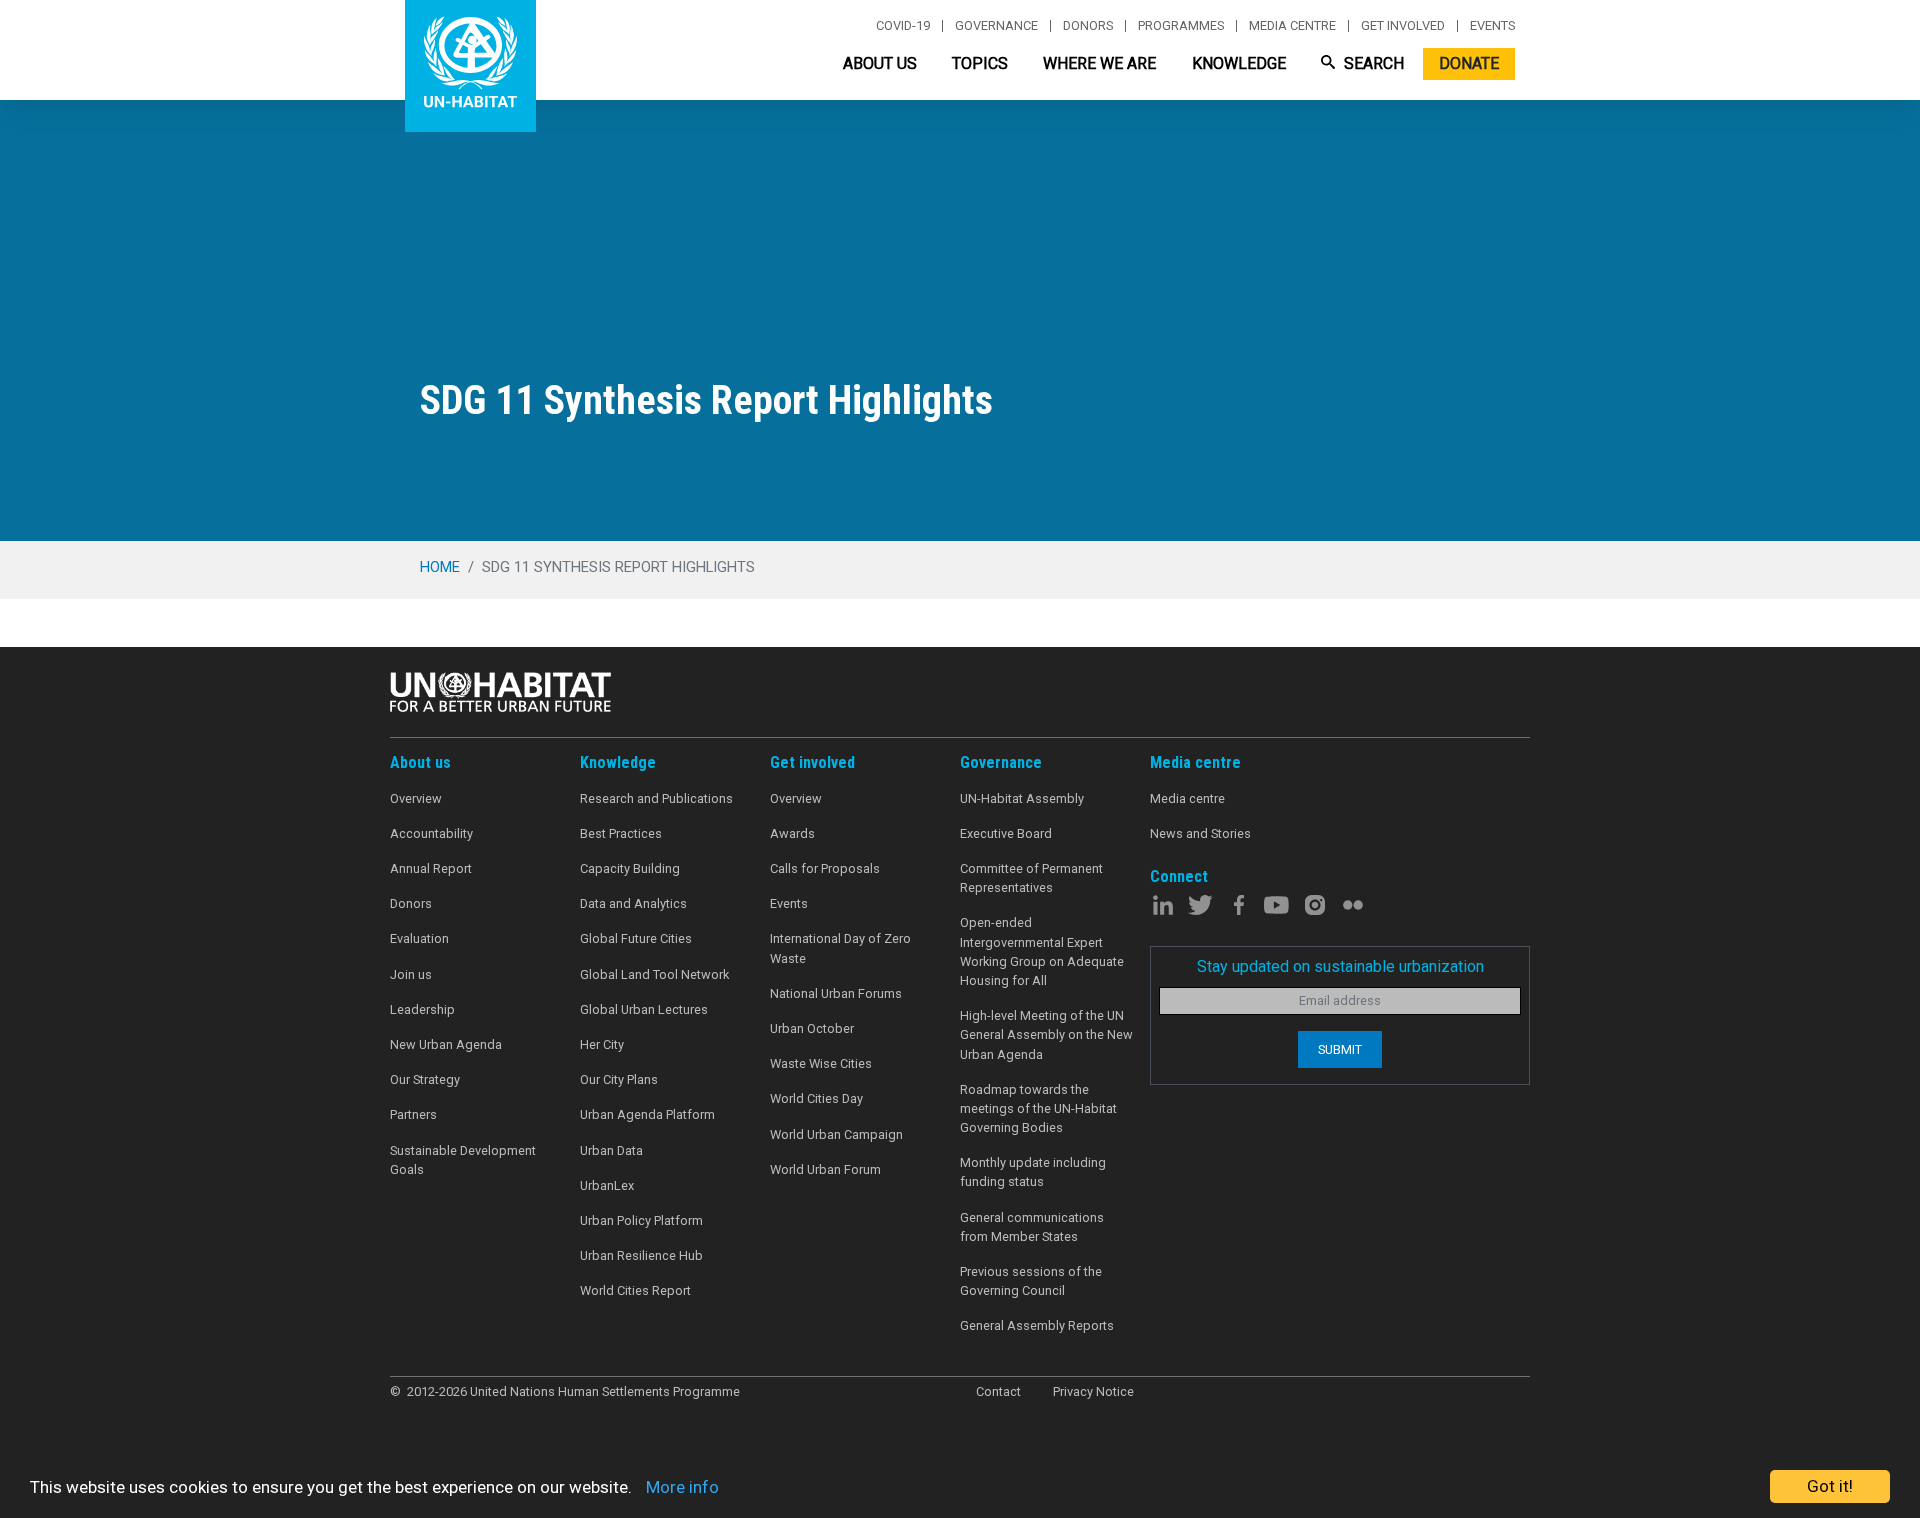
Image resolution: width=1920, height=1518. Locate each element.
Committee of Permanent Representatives (1031, 878)
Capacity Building (630, 868)
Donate (1469, 63)
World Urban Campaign (836, 1134)
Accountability (431, 833)
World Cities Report (635, 1290)
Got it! (1830, 1486)
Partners (413, 1114)
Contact (998, 1391)
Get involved (1403, 26)
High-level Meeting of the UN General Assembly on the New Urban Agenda (1046, 1034)
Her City (602, 1044)
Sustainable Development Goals (463, 1160)
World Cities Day (816, 1098)
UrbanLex (607, 1185)
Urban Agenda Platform (647, 1114)
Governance (996, 26)
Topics (980, 63)
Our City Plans (619, 1079)
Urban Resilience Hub (641, 1255)
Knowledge (1239, 63)
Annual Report (431, 868)
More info (682, 1487)
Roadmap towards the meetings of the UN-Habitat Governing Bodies (1038, 1108)
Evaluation (419, 938)
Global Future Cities (636, 938)
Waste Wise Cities (821, 1063)
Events (1492, 26)
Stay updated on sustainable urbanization (1340, 966)
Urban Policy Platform (641, 1220)
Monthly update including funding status (1033, 1172)
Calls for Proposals (825, 868)
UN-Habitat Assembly (1022, 798)
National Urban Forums (836, 993)
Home (440, 567)
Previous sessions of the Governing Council (1031, 1281)
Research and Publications (656, 798)
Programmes (1181, 26)
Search (1372, 63)
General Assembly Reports (1037, 1325)
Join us (411, 974)
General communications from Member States (1032, 1227)
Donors (1088, 26)
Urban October (812, 1028)
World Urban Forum (825, 1169)
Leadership (422, 1009)
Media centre (1292, 26)
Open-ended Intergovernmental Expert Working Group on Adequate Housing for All (1042, 951)
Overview (416, 798)
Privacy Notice (1093, 1391)
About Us (880, 63)
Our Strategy (425, 1079)
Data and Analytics (633, 903)
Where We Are (1099, 63)
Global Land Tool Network (654, 974)
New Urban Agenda (446, 1044)
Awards (792, 833)
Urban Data (611, 1150)
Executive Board (1006, 833)
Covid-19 (903, 26)
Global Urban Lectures (644, 1009)
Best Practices (621, 833)
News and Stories (1200, 833)
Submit (1340, 1049)
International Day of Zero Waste (840, 948)
